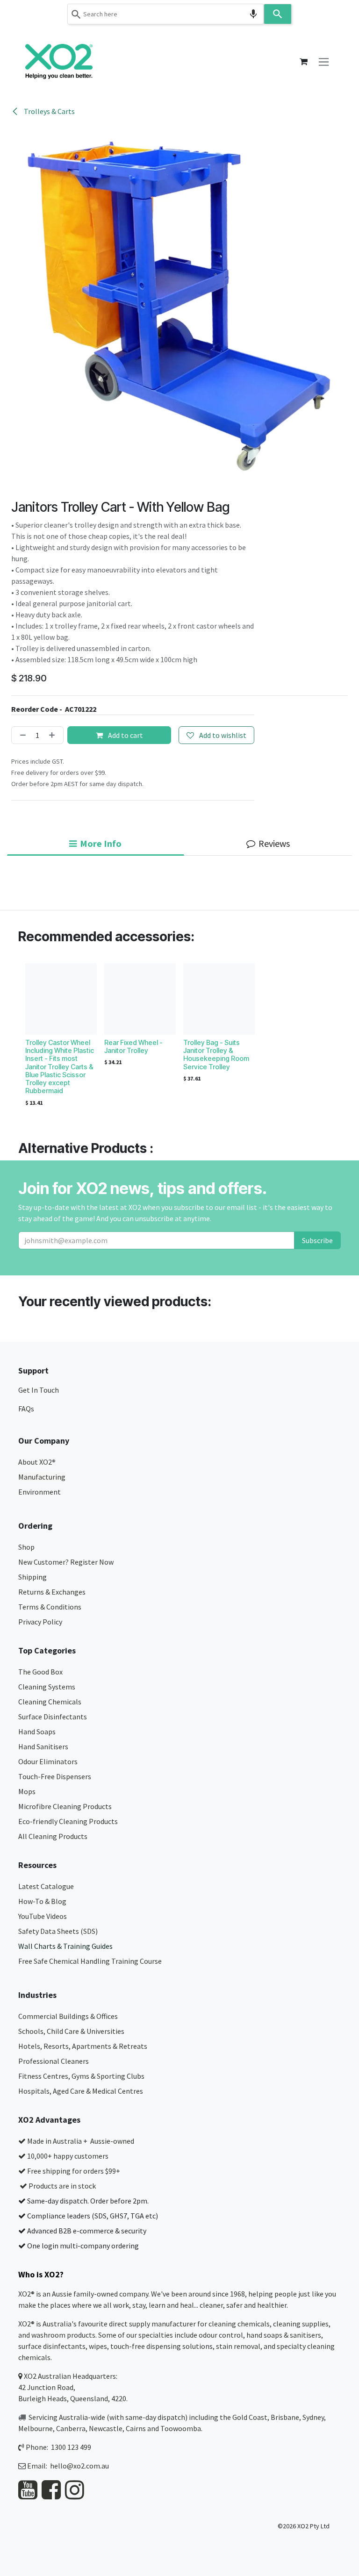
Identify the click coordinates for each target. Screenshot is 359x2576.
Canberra (71, 2428)
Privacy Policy (40, 1622)
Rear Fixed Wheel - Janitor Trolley (133, 1046)
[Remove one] (21, 735)
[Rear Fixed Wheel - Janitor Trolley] (140, 999)
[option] (179, 1037)
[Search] (278, 14)
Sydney (313, 2417)
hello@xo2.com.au (79, 2466)
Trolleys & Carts (49, 111)
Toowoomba (181, 2428)
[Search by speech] (253, 14)
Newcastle (106, 2428)
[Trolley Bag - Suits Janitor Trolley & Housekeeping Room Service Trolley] (219, 999)
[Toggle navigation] (324, 61)
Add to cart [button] (125, 735)
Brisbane (285, 2417)
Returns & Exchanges (53, 1592)
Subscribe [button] (317, 1240)
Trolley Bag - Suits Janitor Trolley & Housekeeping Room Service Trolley (216, 1055)
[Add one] (54, 735)
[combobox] (165, 14)
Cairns (136, 2428)
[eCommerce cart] (303, 62)
